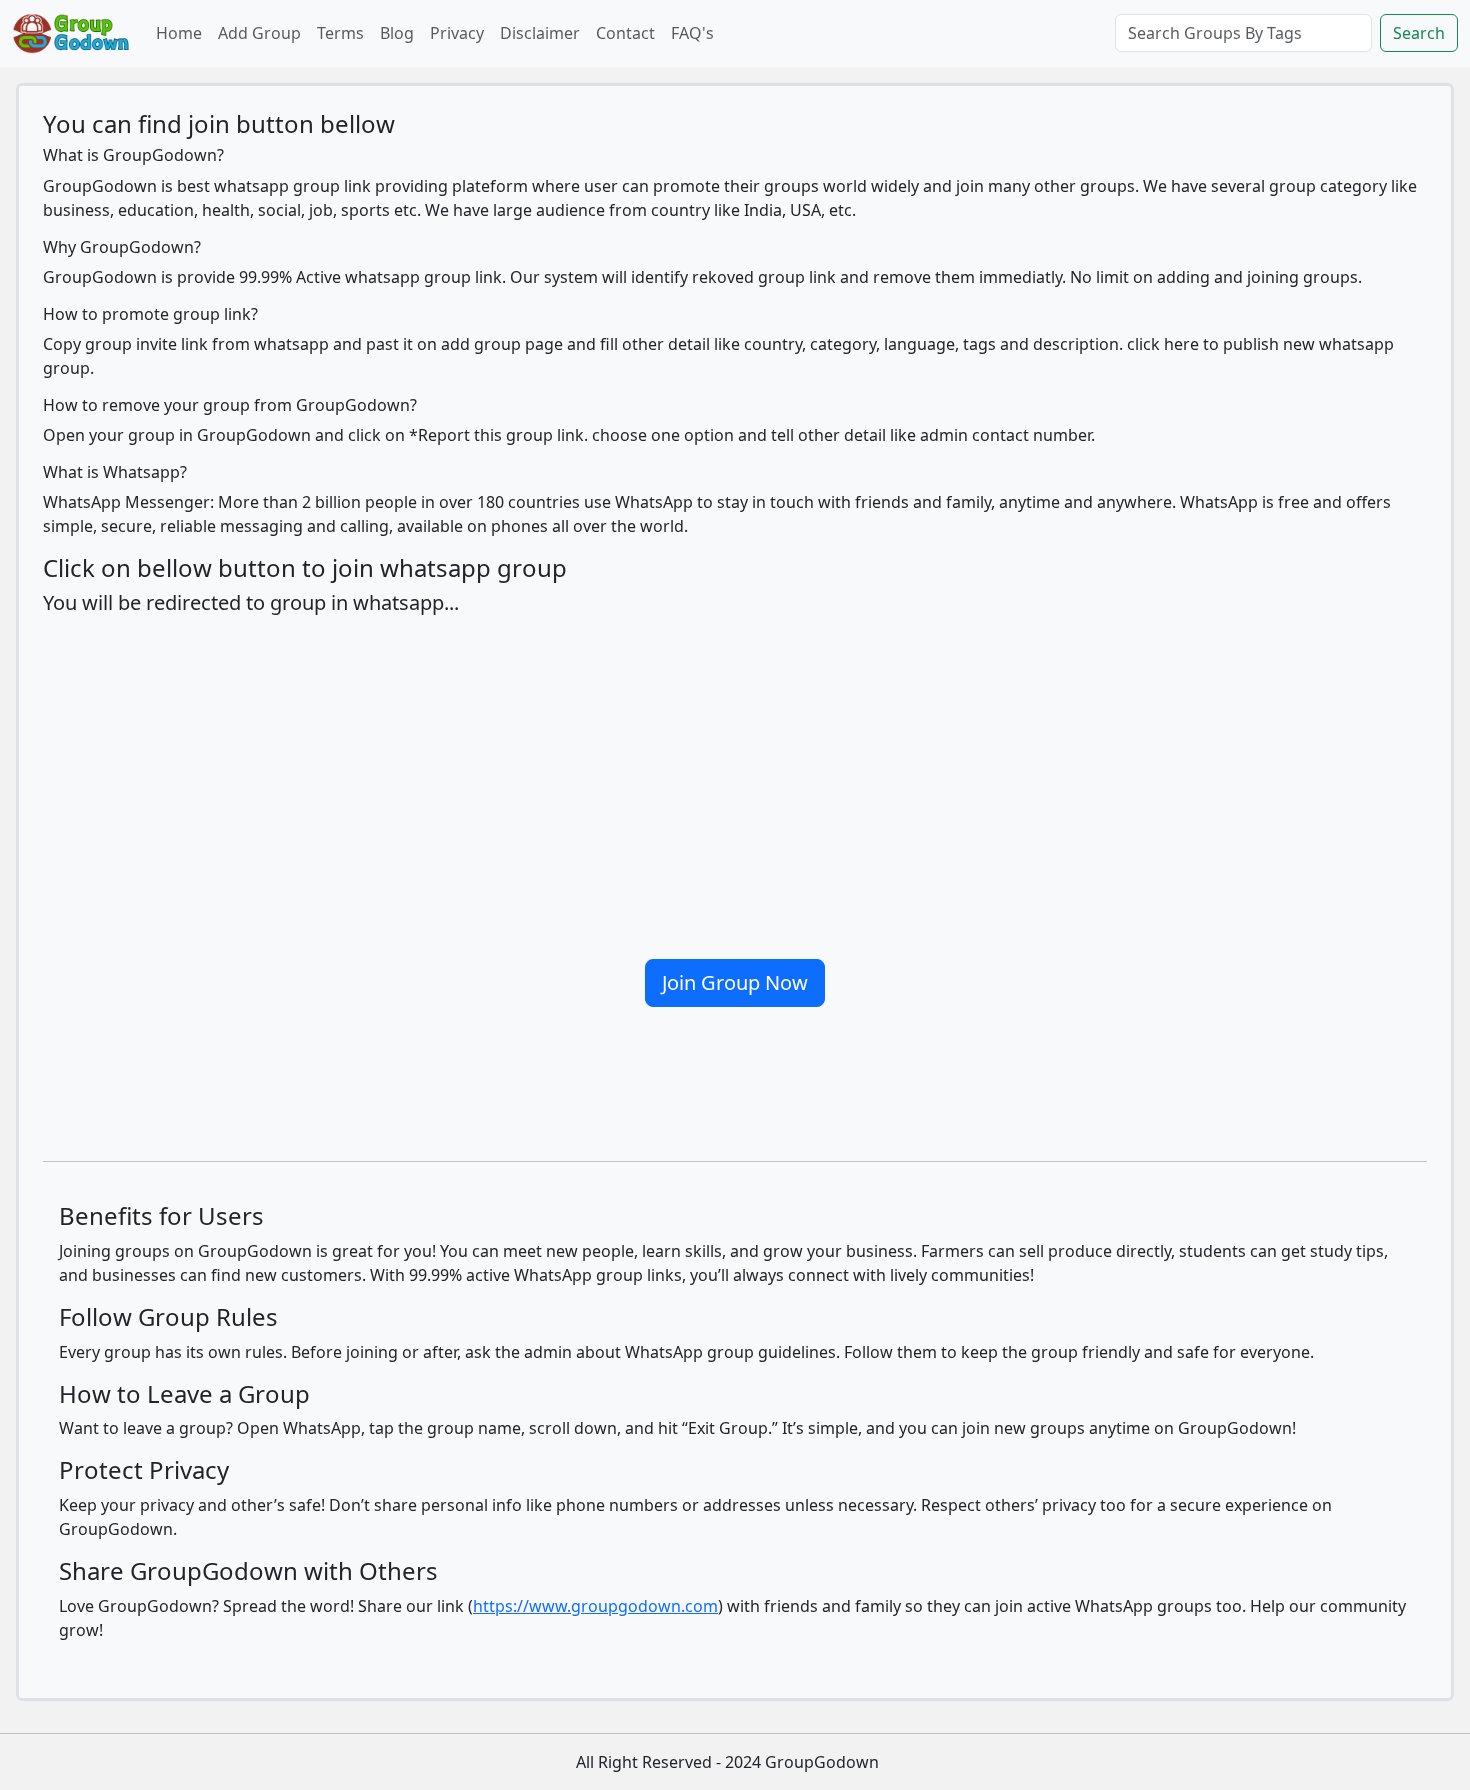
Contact (625, 33)
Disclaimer (540, 33)
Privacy (457, 33)
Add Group (259, 33)
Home (179, 33)
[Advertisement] (735, 779)
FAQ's (692, 33)
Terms (340, 33)
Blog (397, 33)
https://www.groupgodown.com (595, 1606)
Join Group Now (735, 982)
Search (1419, 33)
